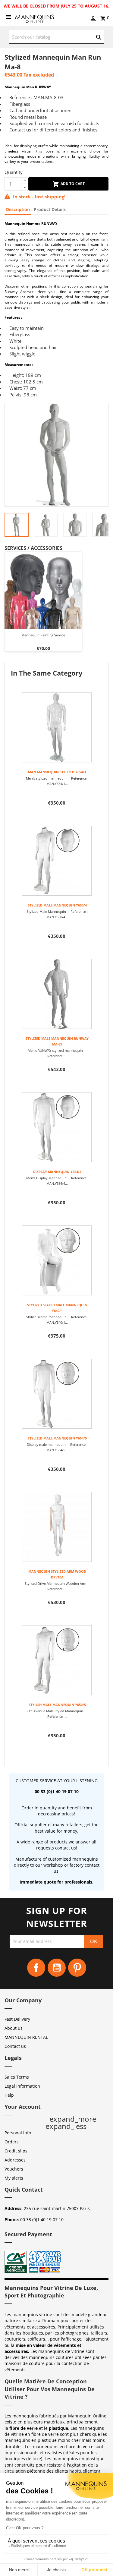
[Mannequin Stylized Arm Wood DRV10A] (56, 1527)
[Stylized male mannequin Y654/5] (56, 1394)
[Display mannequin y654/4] (56, 1127)
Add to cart (72, 184)
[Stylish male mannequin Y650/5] (56, 1660)
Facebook (36, 1968)
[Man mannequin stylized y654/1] (56, 727)
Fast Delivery (17, 2019)
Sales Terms (17, 2077)
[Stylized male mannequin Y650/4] (56, 861)
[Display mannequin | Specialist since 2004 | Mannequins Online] (35, 18)
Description (18, 209)
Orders (12, 2142)
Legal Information (22, 2086)
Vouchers (14, 2169)
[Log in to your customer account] (93, 19)
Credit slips (16, 2151)
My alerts (14, 2178)
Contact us (15, 2046)
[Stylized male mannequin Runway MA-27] (56, 994)
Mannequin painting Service (43, 635)
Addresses (15, 2160)
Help (9, 2095)
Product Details (50, 209)
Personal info (18, 2133)
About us (14, 2028)
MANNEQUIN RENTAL (26, 2037)
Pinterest (77, 1968)
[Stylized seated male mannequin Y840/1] (56, 1260)
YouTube (57, 1968)
